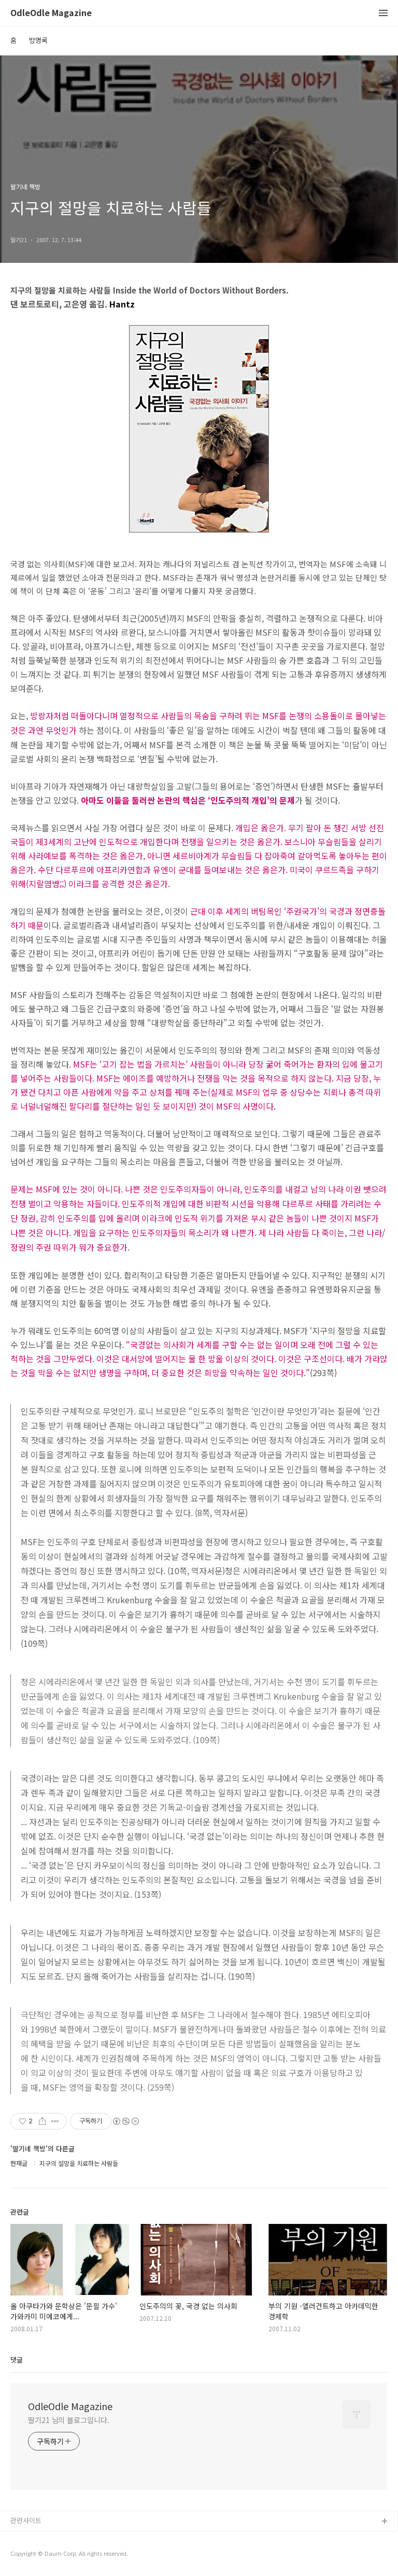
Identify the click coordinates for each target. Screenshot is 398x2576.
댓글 (17, 2360)
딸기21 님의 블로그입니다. (69, 2420)
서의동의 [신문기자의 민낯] (49, 2538)
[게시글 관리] (55, 2121)
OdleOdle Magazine (51, 13)
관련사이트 (26, 2520)
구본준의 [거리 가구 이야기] (50, 2555)
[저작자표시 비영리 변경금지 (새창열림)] (125, 2121)
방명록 (38, 40)
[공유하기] (42, 2121)
